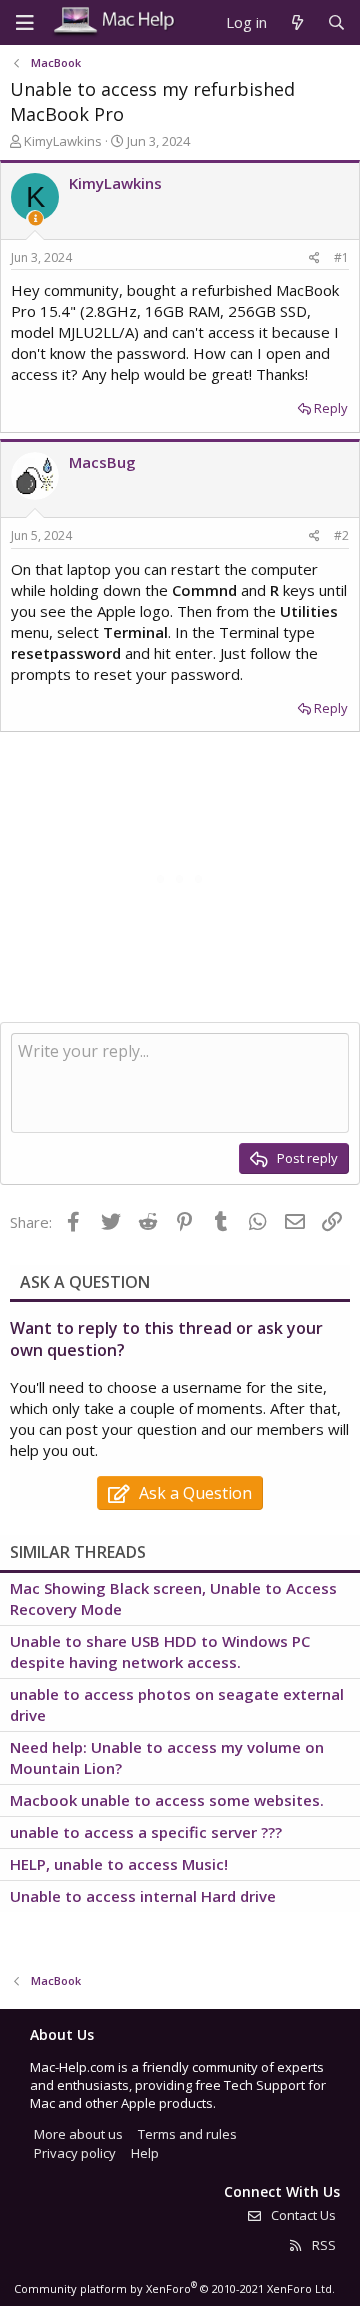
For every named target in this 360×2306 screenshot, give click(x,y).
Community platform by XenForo (174, 2288)
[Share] (314, 258)
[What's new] (296, 22)
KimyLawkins (63, 141)
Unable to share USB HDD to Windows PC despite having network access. (160, 1651)
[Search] (336, 22)
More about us (78, 2134)
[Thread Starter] (35, 218)
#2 (341, 535)
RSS (322, 2245)
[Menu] (25, 23)
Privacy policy (75, 2153)
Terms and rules (187, 2134)
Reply (331, 408)
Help (145, 2153)
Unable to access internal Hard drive (143, 1896)
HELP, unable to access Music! (119, 1864)
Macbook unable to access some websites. (167, 1800)
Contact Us (302, 2215)
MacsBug (102, 462)
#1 (341, 257)
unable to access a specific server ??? (146, 1832)
